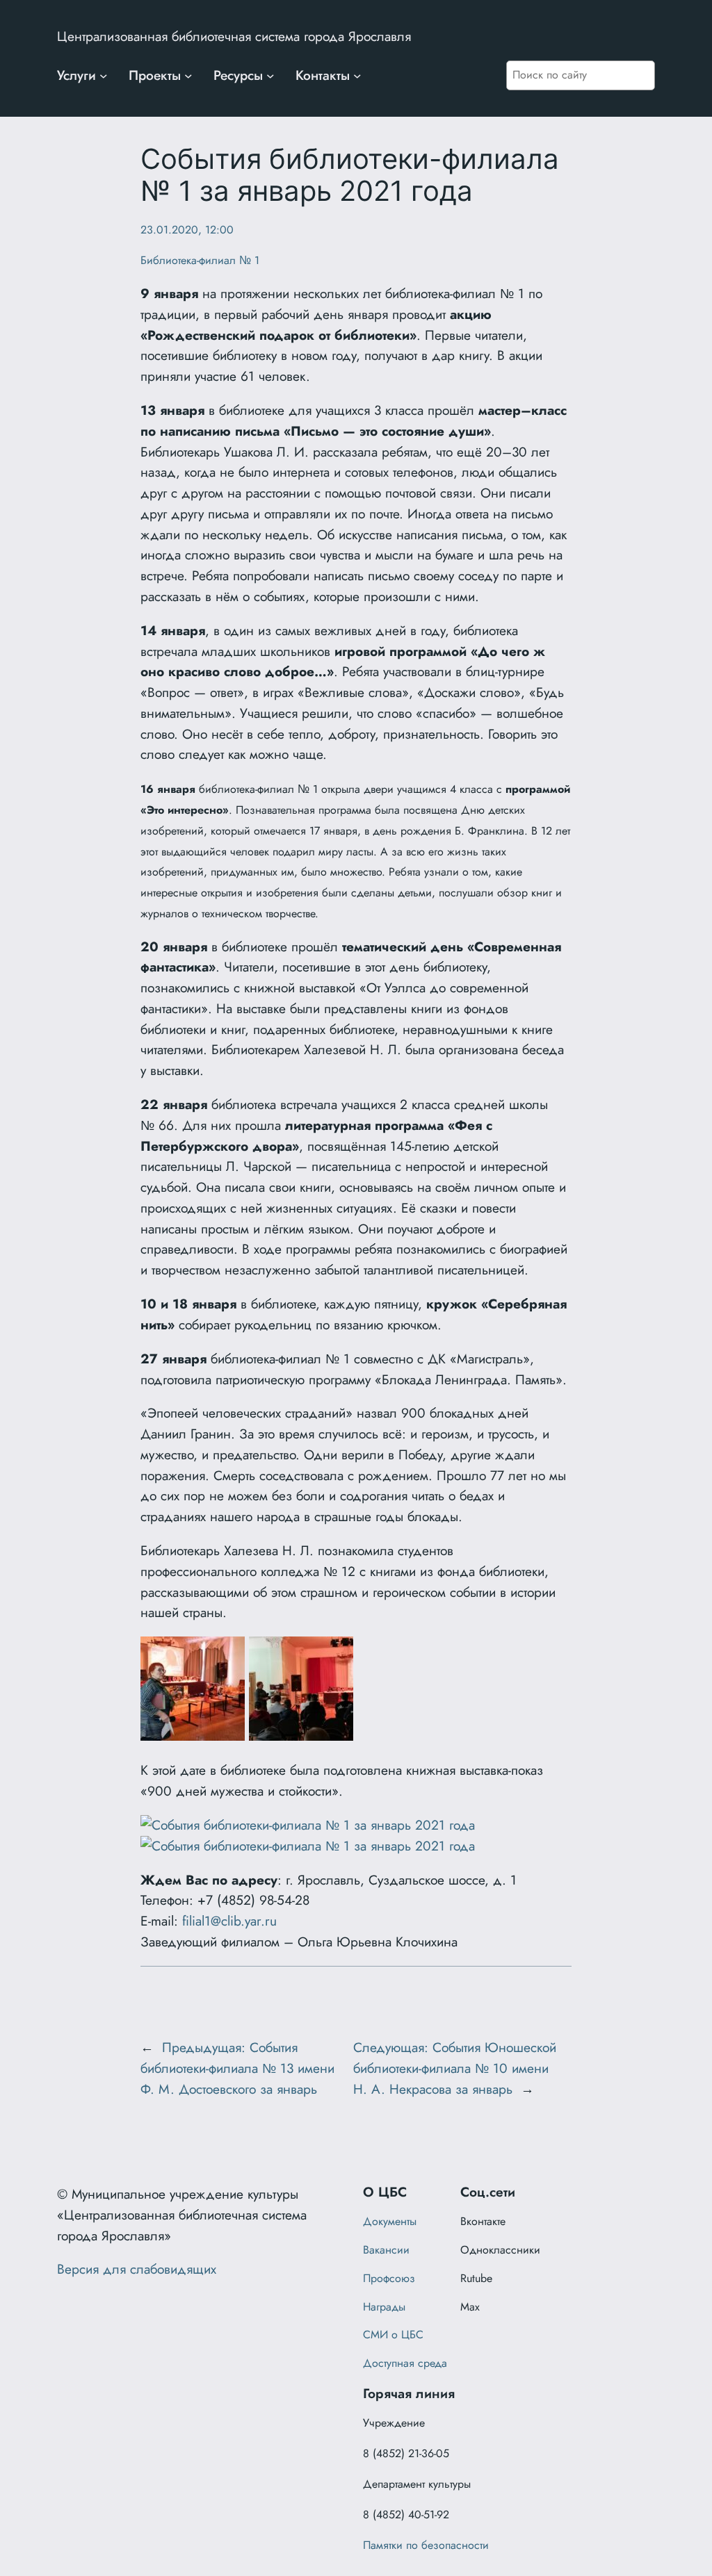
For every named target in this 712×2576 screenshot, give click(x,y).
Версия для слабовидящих (137, 2269)
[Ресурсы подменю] (270, 76)
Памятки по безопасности (426, 2545)
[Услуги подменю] (104, 76)
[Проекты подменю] (188, 76)
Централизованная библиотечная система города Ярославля (234, 36)
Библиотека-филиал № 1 (200, 260)
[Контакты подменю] (357, 76)
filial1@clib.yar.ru (229, 1921)
